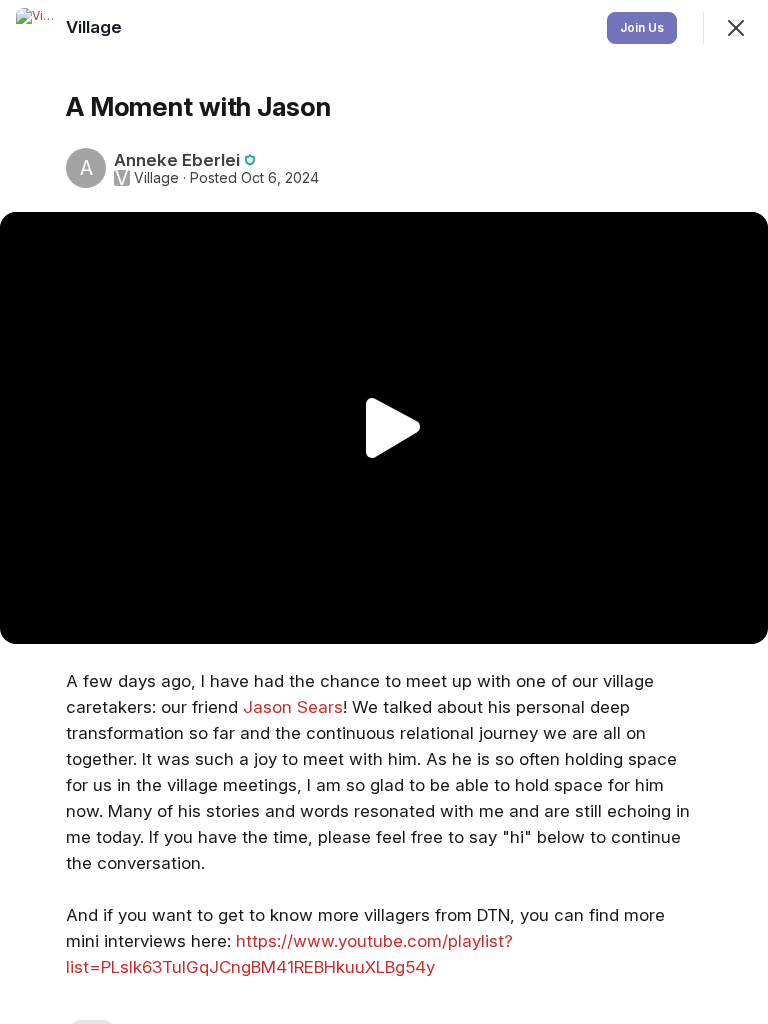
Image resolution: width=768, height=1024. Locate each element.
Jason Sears (293, 707)
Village (156, 178)
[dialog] (384, 512)
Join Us (642, 27)
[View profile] (36, 28)
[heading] (96, 27)
